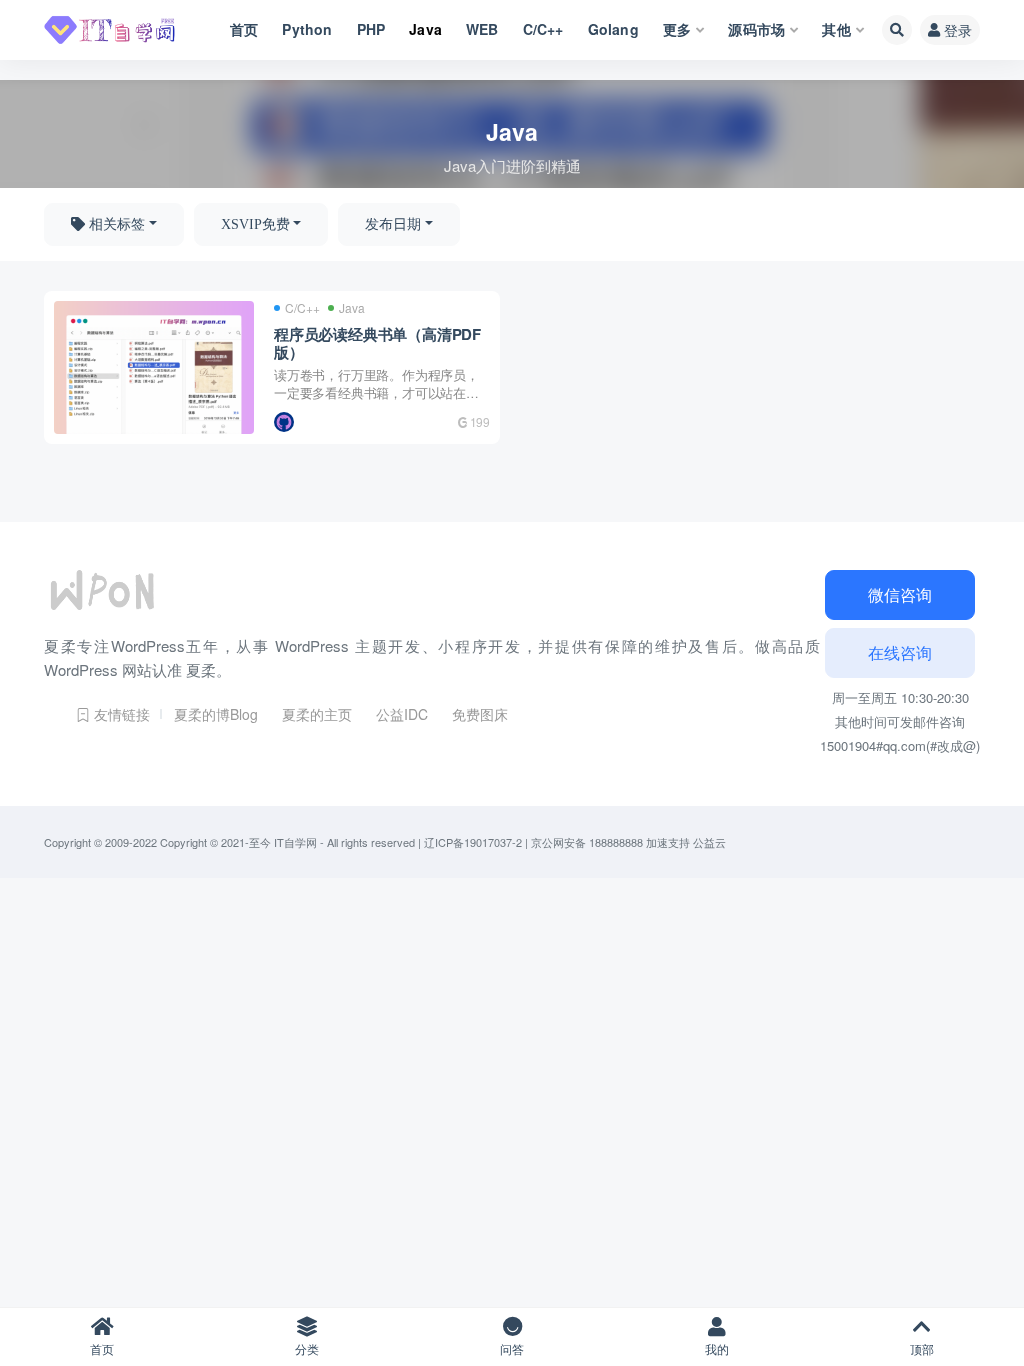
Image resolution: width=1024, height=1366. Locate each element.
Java (352, 308)
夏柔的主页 (317, 714)
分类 (307, 1348)
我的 (717, 1348)
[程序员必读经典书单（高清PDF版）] (154, 367)
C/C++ (302, 308)
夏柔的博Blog (216, 714)
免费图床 (480, 714)
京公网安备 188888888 (587, 842)
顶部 (922, 1348)
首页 (102, 1348)
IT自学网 (295, 842)
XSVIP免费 (255, 224)
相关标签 (115, 224)
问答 (512, 1348)
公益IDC (402, 714)
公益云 (709, 842)
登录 (958, 30)
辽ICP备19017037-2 (473, 842)
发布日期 (393, 224)
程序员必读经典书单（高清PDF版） (377, 343)
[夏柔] (285, 422)
